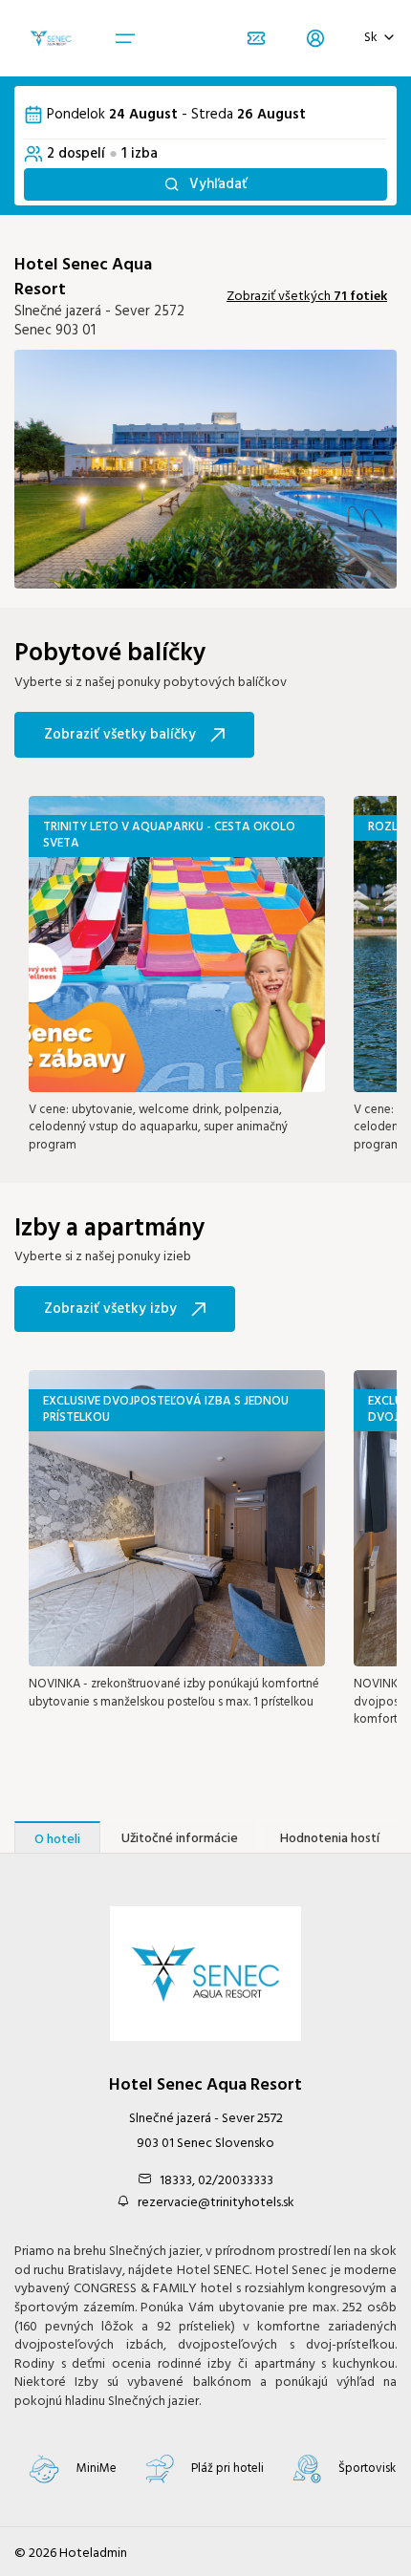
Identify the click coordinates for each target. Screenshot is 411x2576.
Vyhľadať (218, 184)
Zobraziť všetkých (307, 297)
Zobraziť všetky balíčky (120, 735)
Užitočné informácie (180, 1839)
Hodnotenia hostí (330, 1839)
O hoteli (57, 1840)
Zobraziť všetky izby (110, 1309)
